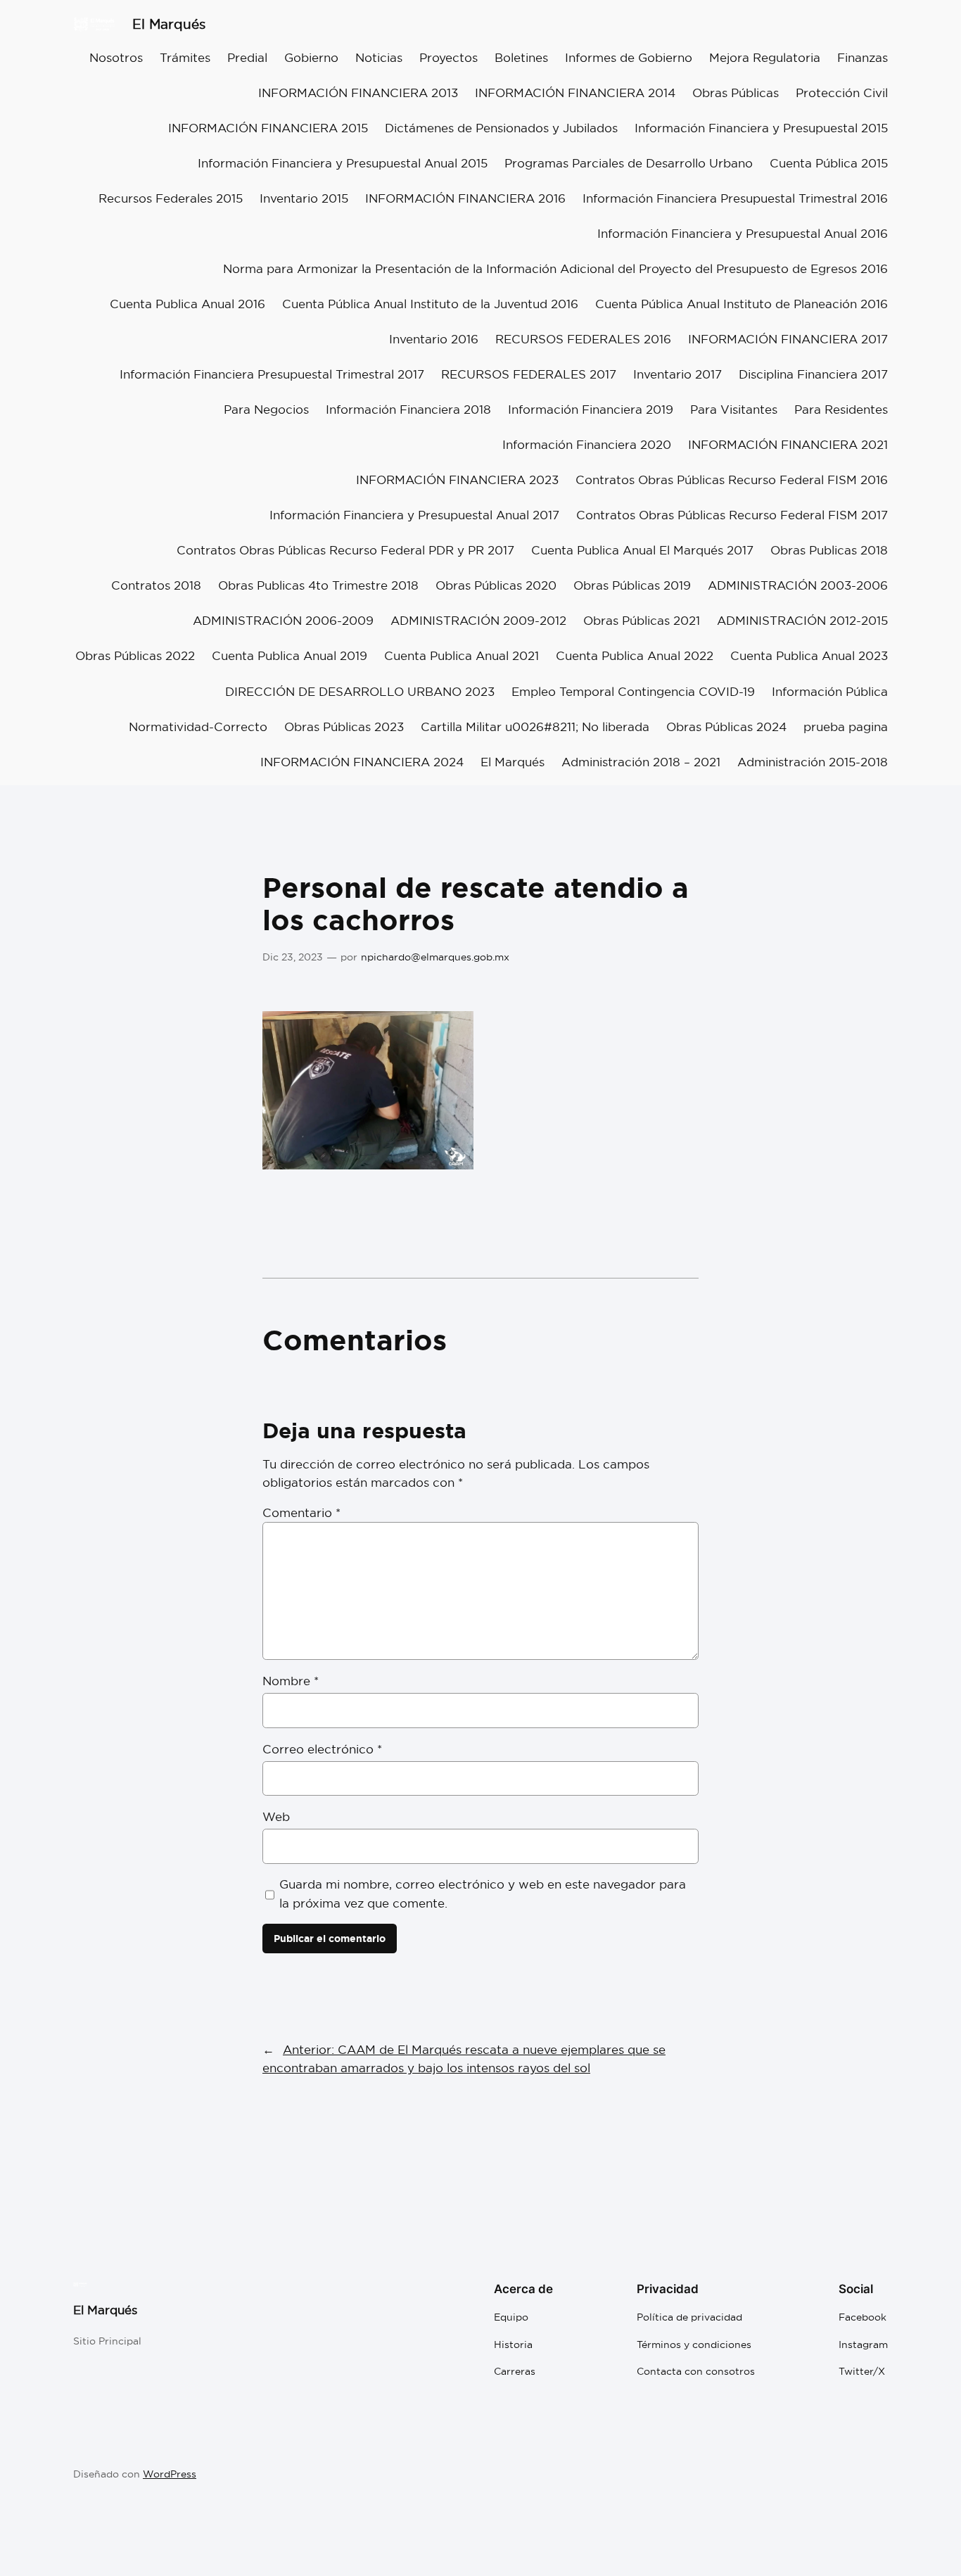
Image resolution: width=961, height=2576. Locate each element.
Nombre (291, 1681)
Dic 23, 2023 (293, 957)
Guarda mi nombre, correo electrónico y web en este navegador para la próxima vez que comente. (483, 1893)
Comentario (301, 1512)
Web (276, 1816)
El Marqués (169, 24)
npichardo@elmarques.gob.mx (435, 957)
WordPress (170, 2474)
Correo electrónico (322, 1749)
